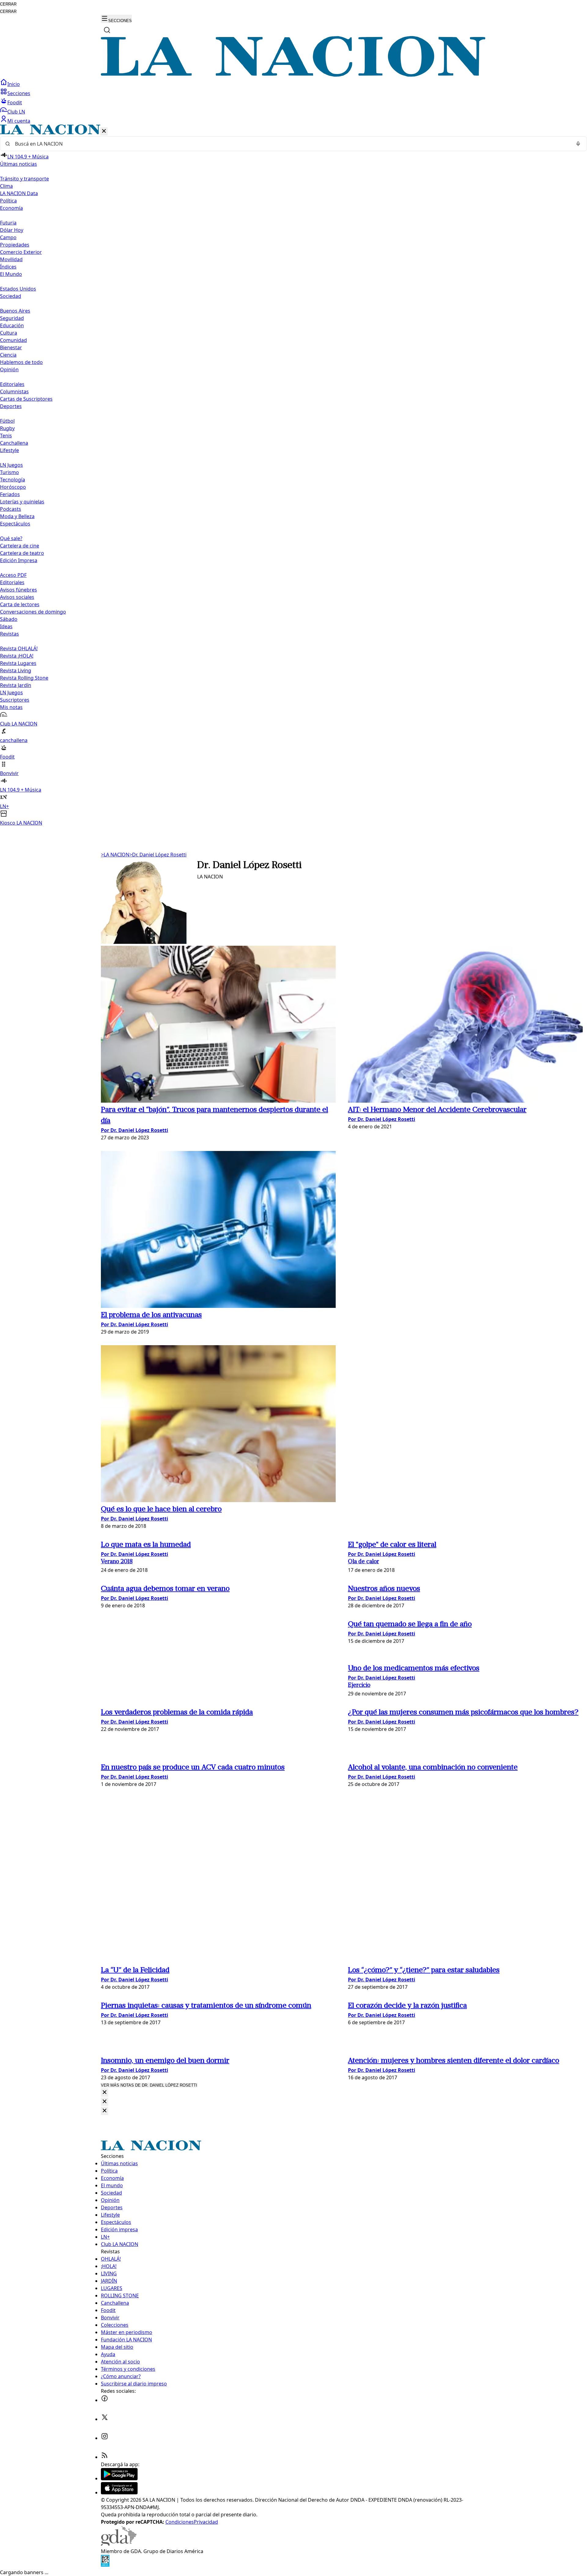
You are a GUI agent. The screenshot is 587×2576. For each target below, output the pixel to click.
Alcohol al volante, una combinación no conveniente (433, 1768)
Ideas (6, 626)
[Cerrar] (104, 131)
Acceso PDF (13, 575)
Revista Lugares (18, 663)
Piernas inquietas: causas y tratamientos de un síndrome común (206, 2006)
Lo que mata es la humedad (146, 1545)
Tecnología (13, 480)
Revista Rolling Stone (24, 678)
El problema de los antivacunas (151, 1315)
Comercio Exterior (21, 252)
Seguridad (12, 318)
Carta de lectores (20, 604)
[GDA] (119, 2544)
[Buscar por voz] (578, 144)
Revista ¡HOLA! (17, 656)
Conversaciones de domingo (33, 612)
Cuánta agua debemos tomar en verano (165, 1589)
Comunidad (13, 340)
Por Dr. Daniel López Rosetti (135, 1130)
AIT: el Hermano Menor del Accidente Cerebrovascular (437, 1110)
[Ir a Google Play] (119, 2478)
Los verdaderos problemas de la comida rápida (177, 1713)
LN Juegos (11, 465)
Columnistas (14, 392)
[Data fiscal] (105, 2565)
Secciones (19, 93)
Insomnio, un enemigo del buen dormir (165, 2061)
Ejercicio (359, 1685)
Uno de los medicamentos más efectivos (414, 1668)
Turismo (9, 472)
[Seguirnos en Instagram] (105, 2438)
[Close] (105, 2093)
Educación (12, 325)
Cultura (9, 333)
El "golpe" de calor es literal (392, 1545)
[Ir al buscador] (107, 30)
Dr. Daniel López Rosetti (158, 855)
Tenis (6, 436)
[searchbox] (291, 144)
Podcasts (11, 509)
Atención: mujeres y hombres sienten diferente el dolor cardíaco (454, 2061)
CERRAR (8, 4)
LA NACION (115, 855)
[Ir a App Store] (119, 2492)
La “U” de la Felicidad (135, 1970)
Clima (6, 186)
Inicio (14, 84)
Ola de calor (364, 1562)
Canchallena (14, 443)
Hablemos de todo (21, 362)
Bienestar (11, 347)
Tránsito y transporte (24, 179)
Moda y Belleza (17, 516)
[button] (293, 475)
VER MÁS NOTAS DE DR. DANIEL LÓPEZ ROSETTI (149, 2085)
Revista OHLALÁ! (19, 648)
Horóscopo (13, 487)
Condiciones (180, 2522)
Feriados (10, 494)
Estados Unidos (18, 289)
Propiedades (15, 245)
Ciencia (8, 355)
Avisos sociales (17, 597)
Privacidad (206, 2522)
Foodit (15, 102)
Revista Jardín (16, 685)
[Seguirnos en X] (105, 2419)
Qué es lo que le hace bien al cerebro (161, 1509)
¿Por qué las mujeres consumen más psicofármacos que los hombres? (463, 1713)
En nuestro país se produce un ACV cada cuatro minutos (193, 1768)
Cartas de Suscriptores (26, 399)
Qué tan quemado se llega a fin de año (410, 1624)
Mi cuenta (19, 121)
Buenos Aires (15, 311)
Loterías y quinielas (22, 502)
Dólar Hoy (12, 230)
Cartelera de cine (20, 546)
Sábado (9, 619)
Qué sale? (11, 538)
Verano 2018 (117, 1562)
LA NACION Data (19, 193)
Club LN (16, 112)
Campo (8, 237)
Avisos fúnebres (18, 590)
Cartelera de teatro (22, 553)
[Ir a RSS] (105, 2457)
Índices (8, 267)
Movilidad (11, 259)
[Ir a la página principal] (293, 75)
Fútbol (7, 421)
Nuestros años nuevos (384, 1589)
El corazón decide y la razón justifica (407, 2006)
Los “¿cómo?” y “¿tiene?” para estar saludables (424, 1970)
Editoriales (12, 384)
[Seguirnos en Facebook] (105, 2400)
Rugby (7, 428)
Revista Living (16, 670)
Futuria (8, 223)
